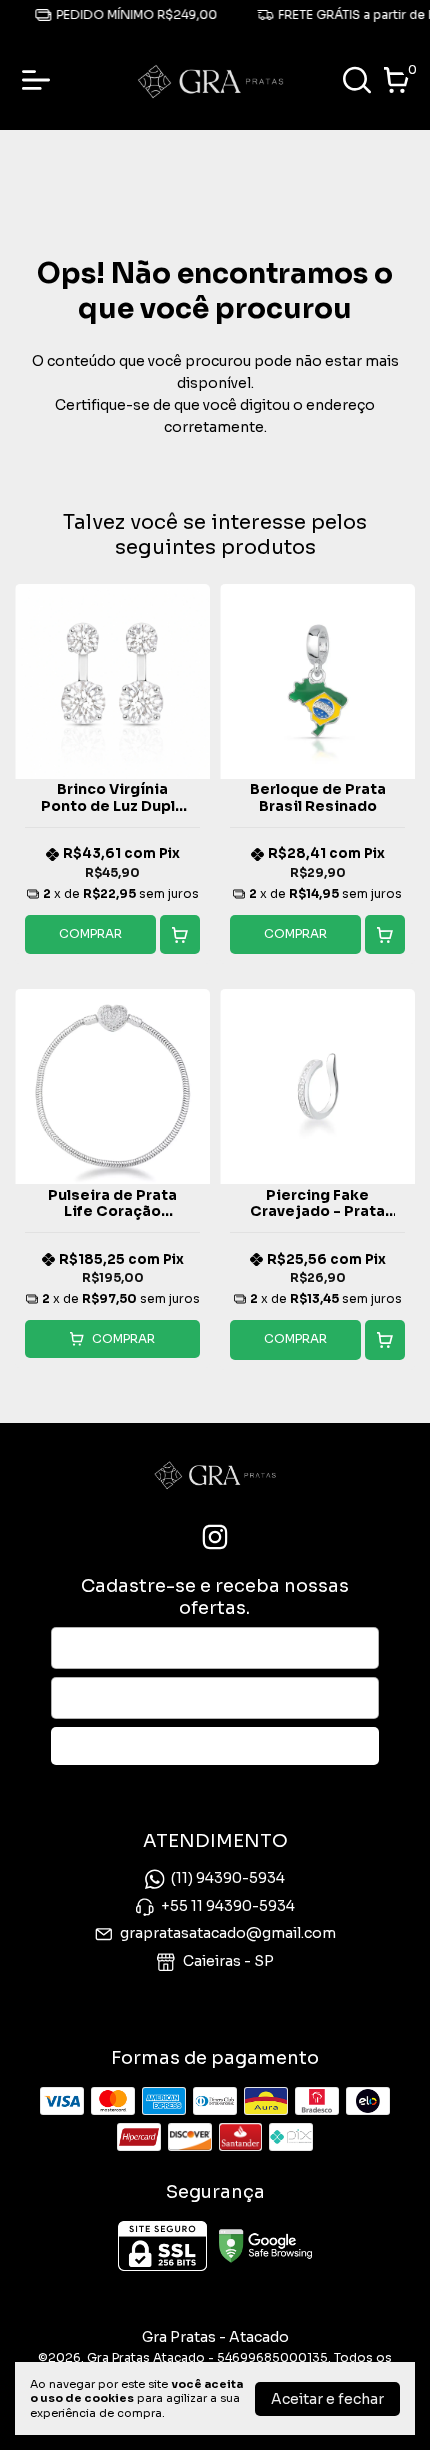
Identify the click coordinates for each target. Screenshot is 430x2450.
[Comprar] (180, 935)
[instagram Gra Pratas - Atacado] (215, 1537)
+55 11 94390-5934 (228, 1906)
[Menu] (40, 80)
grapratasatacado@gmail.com (228, 1933)
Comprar (90, 933)
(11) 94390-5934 (228, 1879)
